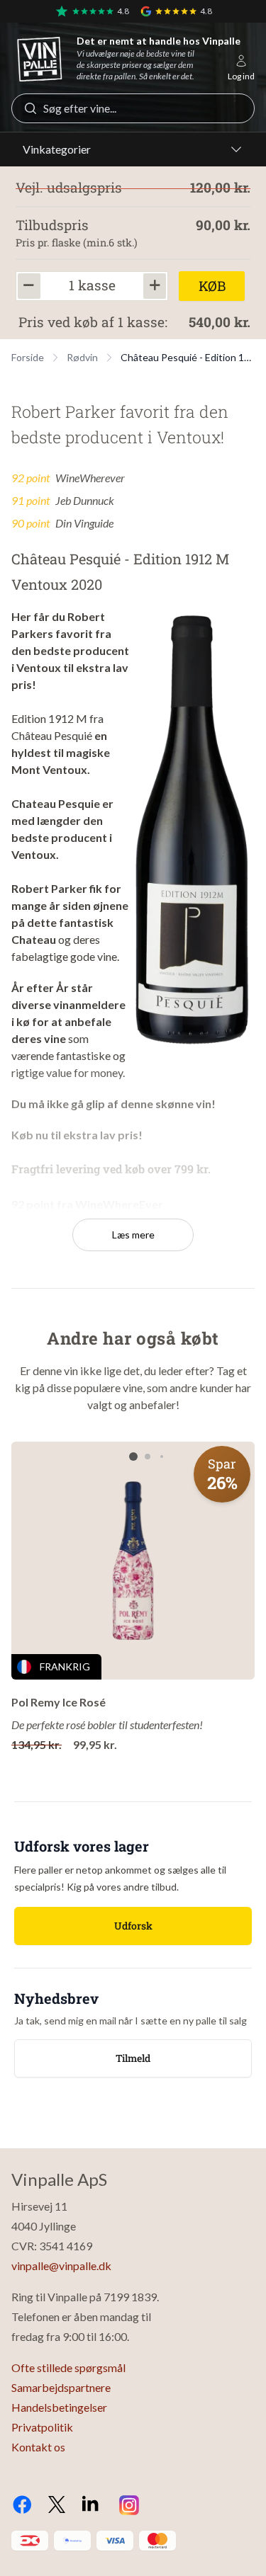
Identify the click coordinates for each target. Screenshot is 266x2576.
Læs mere (133, 1235)
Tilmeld (133, 2058)
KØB (212, 286)
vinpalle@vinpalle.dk (61, 2266)
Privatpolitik (42, 2427)
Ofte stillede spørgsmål (68, 2367)
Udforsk (133, 1926)
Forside (28, 357)
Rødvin (82, 357)
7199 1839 (130, 2297)
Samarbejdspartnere (61, 2387)
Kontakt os (38, 2447)
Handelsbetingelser (59, 2407)
